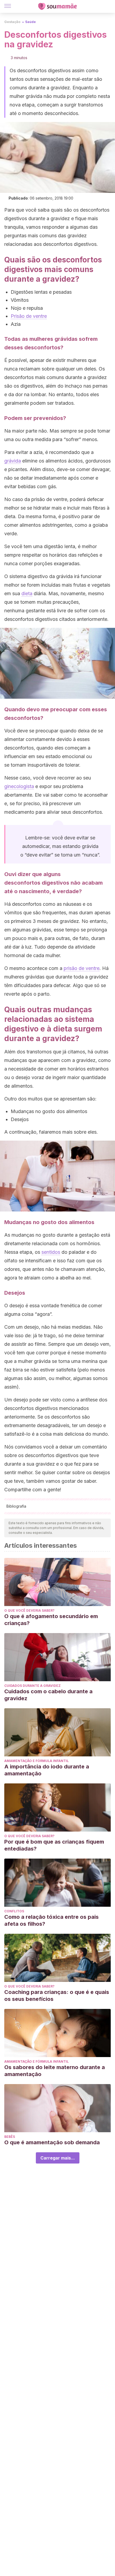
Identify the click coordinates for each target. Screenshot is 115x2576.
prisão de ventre (82, 968)
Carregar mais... (58, 2158)
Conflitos (14, 1911)
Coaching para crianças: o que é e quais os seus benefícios (57, 1996)
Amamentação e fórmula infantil (37, 1761)
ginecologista (19, 786)
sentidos (51, 1252)
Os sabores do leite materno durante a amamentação (55, 2071)
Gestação (12, 22)
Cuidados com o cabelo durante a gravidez (48, 1695)
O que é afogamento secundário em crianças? (51, 1620)
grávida (13, 461)
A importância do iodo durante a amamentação (47, 1770)
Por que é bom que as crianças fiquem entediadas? (54, 1845)
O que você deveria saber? (29, 1610)
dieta (27, 593)
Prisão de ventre (29, 316)
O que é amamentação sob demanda (52, 2142)
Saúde (30, 22)
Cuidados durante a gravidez (32, 1686)
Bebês (10, 2137)
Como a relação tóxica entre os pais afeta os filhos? (51, 1920)
